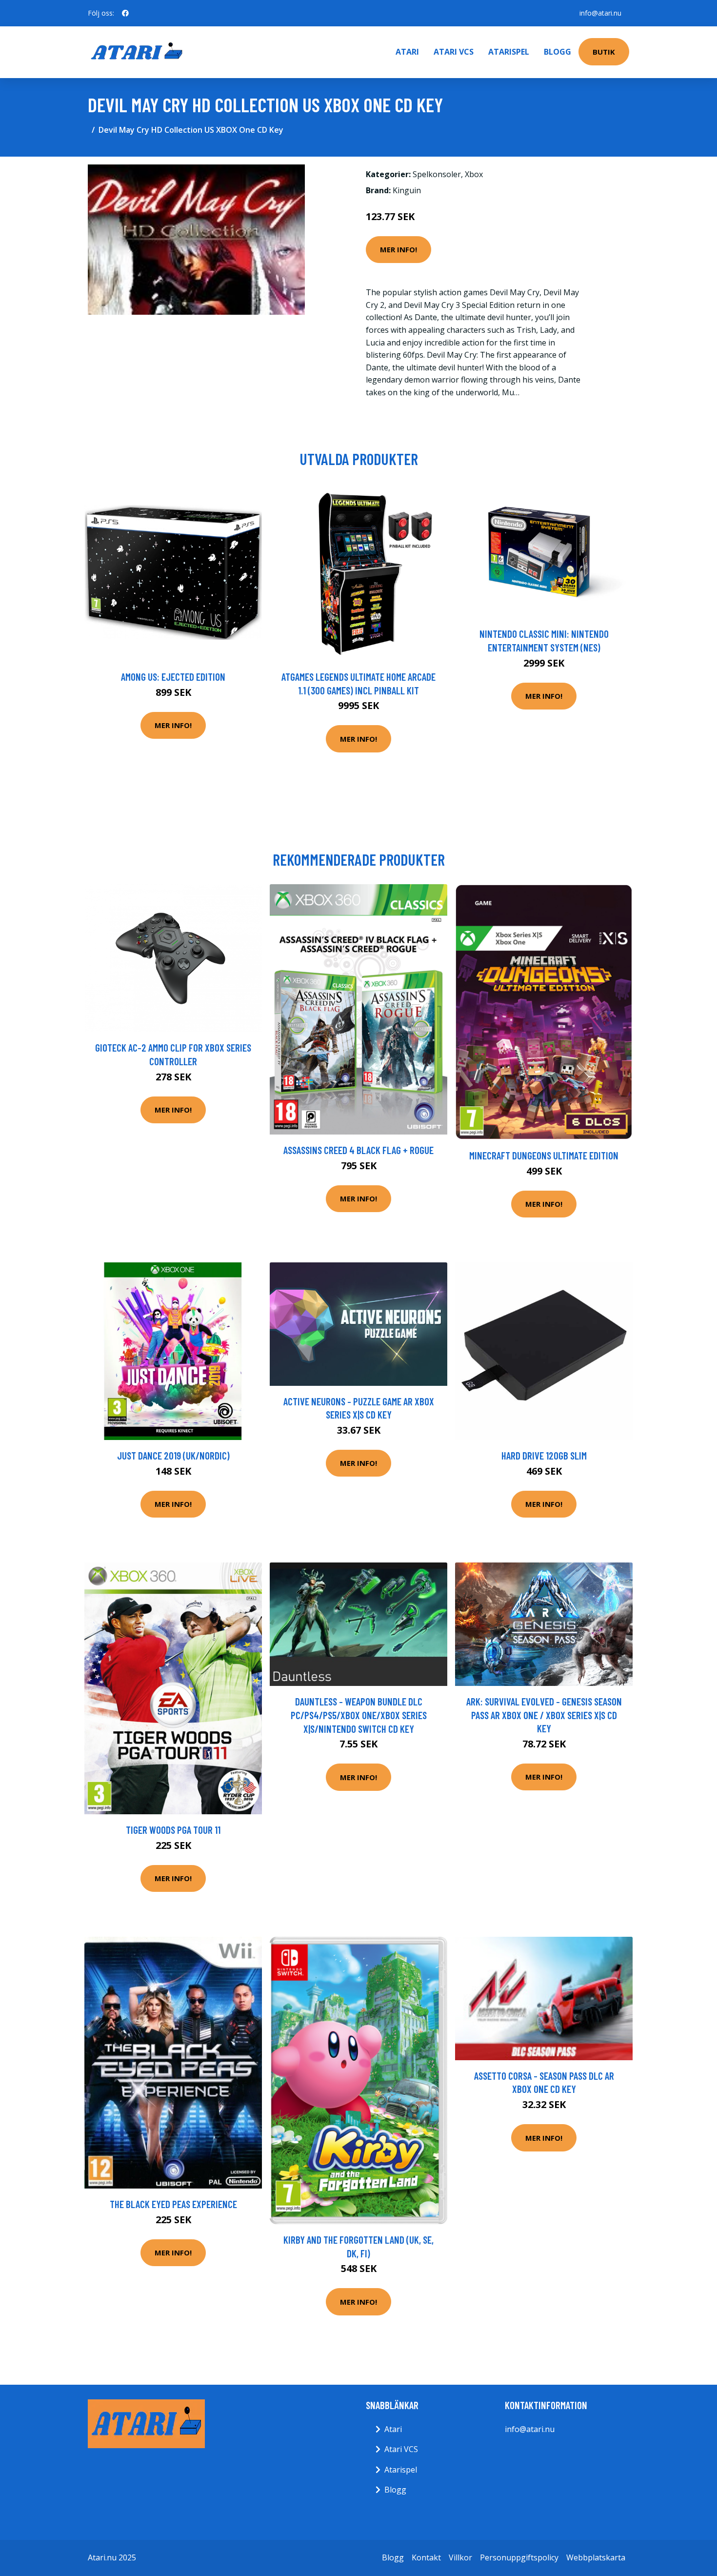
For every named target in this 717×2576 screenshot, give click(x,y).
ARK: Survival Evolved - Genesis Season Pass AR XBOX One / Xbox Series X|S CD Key (544, 1715)
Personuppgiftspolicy (519, 2557)
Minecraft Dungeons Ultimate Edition (544, 1155)
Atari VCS (454, 52)
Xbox (474, 174)
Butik (604, 52)
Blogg (558, 52)
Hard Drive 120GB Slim (544, 1455)
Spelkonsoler (437, 174)
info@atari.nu (600, 13)
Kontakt (426, 2557)
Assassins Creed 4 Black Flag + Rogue (358, 1150)
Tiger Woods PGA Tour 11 (173, 1830)
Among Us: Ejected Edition (173, 677)
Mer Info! (398, 249)
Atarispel (509, 52)
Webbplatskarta (596, 2557)
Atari (407, 52)
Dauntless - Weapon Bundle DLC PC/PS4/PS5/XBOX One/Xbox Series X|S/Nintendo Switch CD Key (359, 1715)
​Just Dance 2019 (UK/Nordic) (173, 1455)
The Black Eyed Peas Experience (173, 2204)
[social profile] (125, 13)
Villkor (460, 2557)
